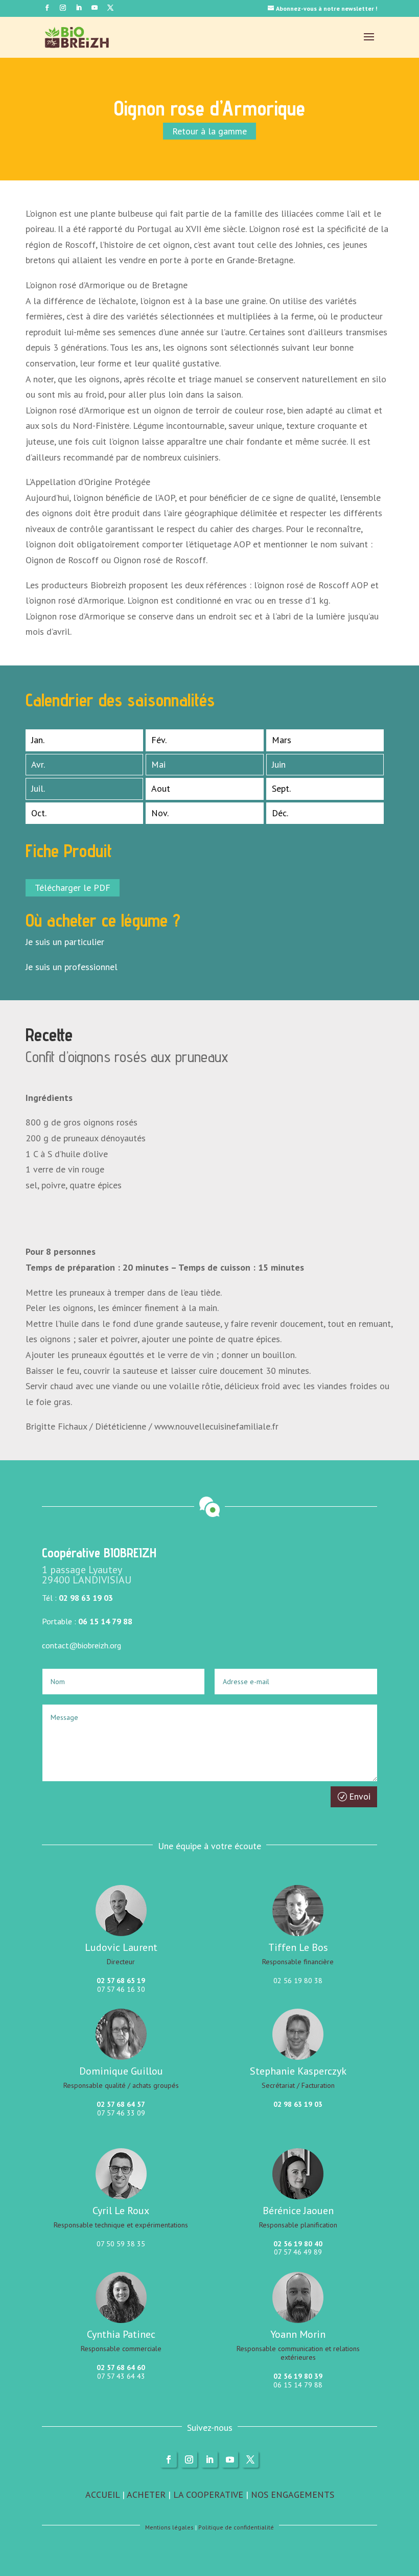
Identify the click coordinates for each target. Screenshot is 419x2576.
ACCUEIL (102, 2494)
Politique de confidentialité (236, 2527)
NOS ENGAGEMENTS (293, 2494)
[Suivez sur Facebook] (47, 8)
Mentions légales (169, 2527)
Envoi (360, 1796)
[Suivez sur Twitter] (110, 8)
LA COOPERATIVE (208, 2494)
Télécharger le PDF (73, 888)
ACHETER (146, 2494)
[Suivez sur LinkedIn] (79, 8)
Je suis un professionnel (72, 967)
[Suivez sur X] (250, 2459)
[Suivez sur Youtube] (95, 8)
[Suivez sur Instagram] (63, 8)
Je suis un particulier (65, 942)
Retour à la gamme (209, 131)
